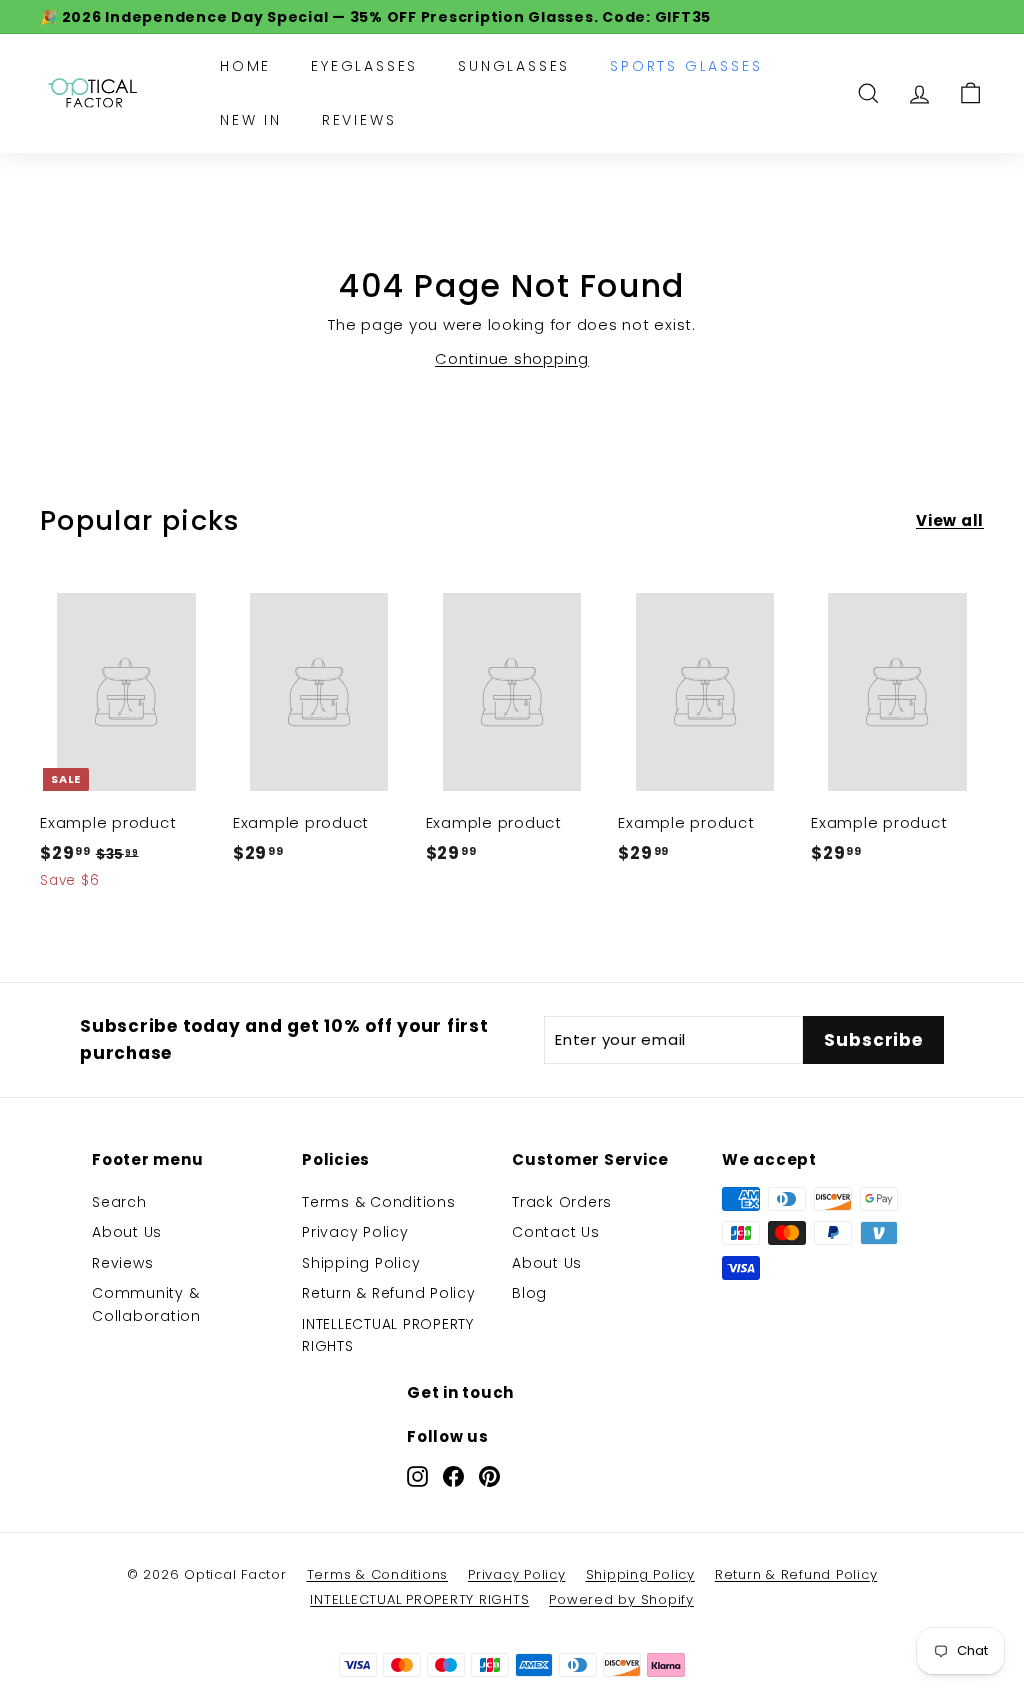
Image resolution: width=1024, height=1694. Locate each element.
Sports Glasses (686, 66)
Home (245, 66)
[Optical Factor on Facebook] (453, 1475)
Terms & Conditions (379, 1202)
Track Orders (562, 1202)
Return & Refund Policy (389, 1293)
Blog (529, 1293)
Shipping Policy (361, 1263)
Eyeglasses (364, 66)
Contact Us (556, 1232)
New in (251, 120)
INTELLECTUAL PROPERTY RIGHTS (388, 1335)
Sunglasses (514, 66)
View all (950, 520)
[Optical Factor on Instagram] (417, 1475)
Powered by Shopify (621, 1599)
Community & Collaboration (146, 1304)
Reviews (359, 120)
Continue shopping (512, 358)
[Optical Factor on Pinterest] (489, 1475)
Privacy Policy (355, 1232)
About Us (127, 1232)
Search (119, 1202)
